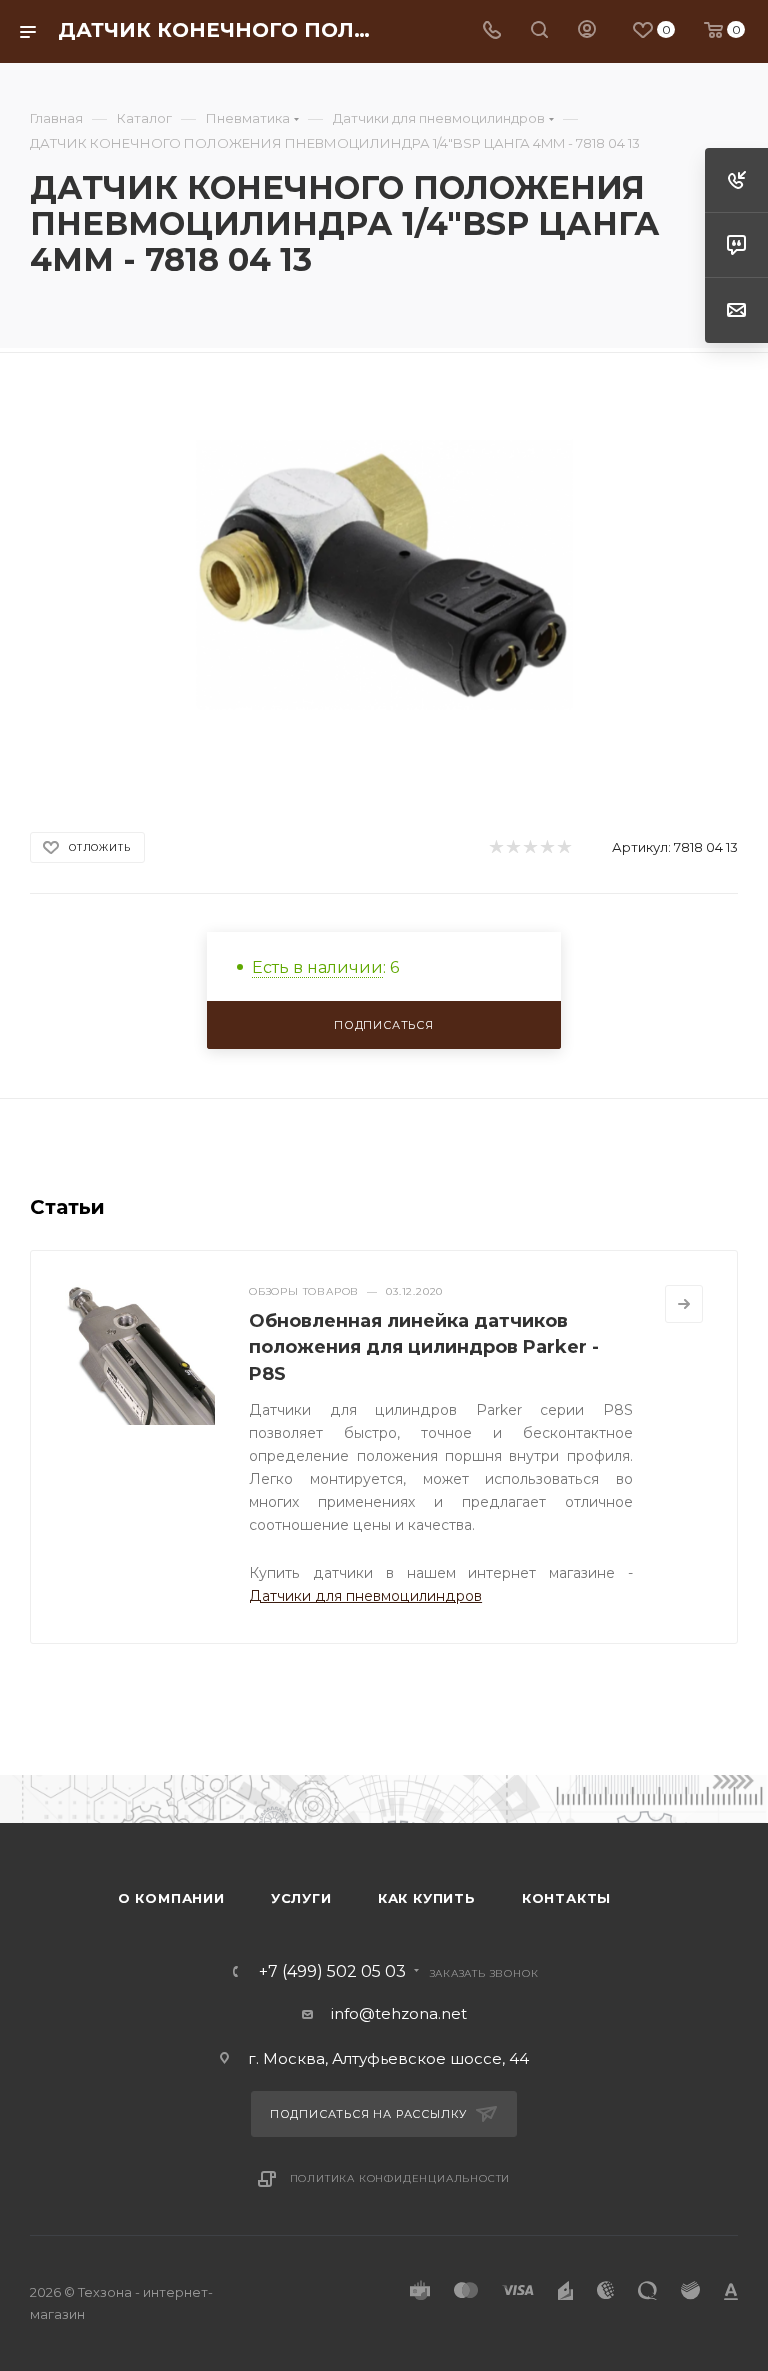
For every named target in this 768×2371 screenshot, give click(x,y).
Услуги (301, 1898)
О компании (171, 1898)
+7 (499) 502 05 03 (332, 1972)
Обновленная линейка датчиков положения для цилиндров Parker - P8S (424, 1347)
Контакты (566, 1898)
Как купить (427, 1898)
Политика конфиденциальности (400, 2178)
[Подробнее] (684, 1304)
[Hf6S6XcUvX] (384, 574)
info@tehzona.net (399, 2013)
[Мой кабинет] (587, 31)
